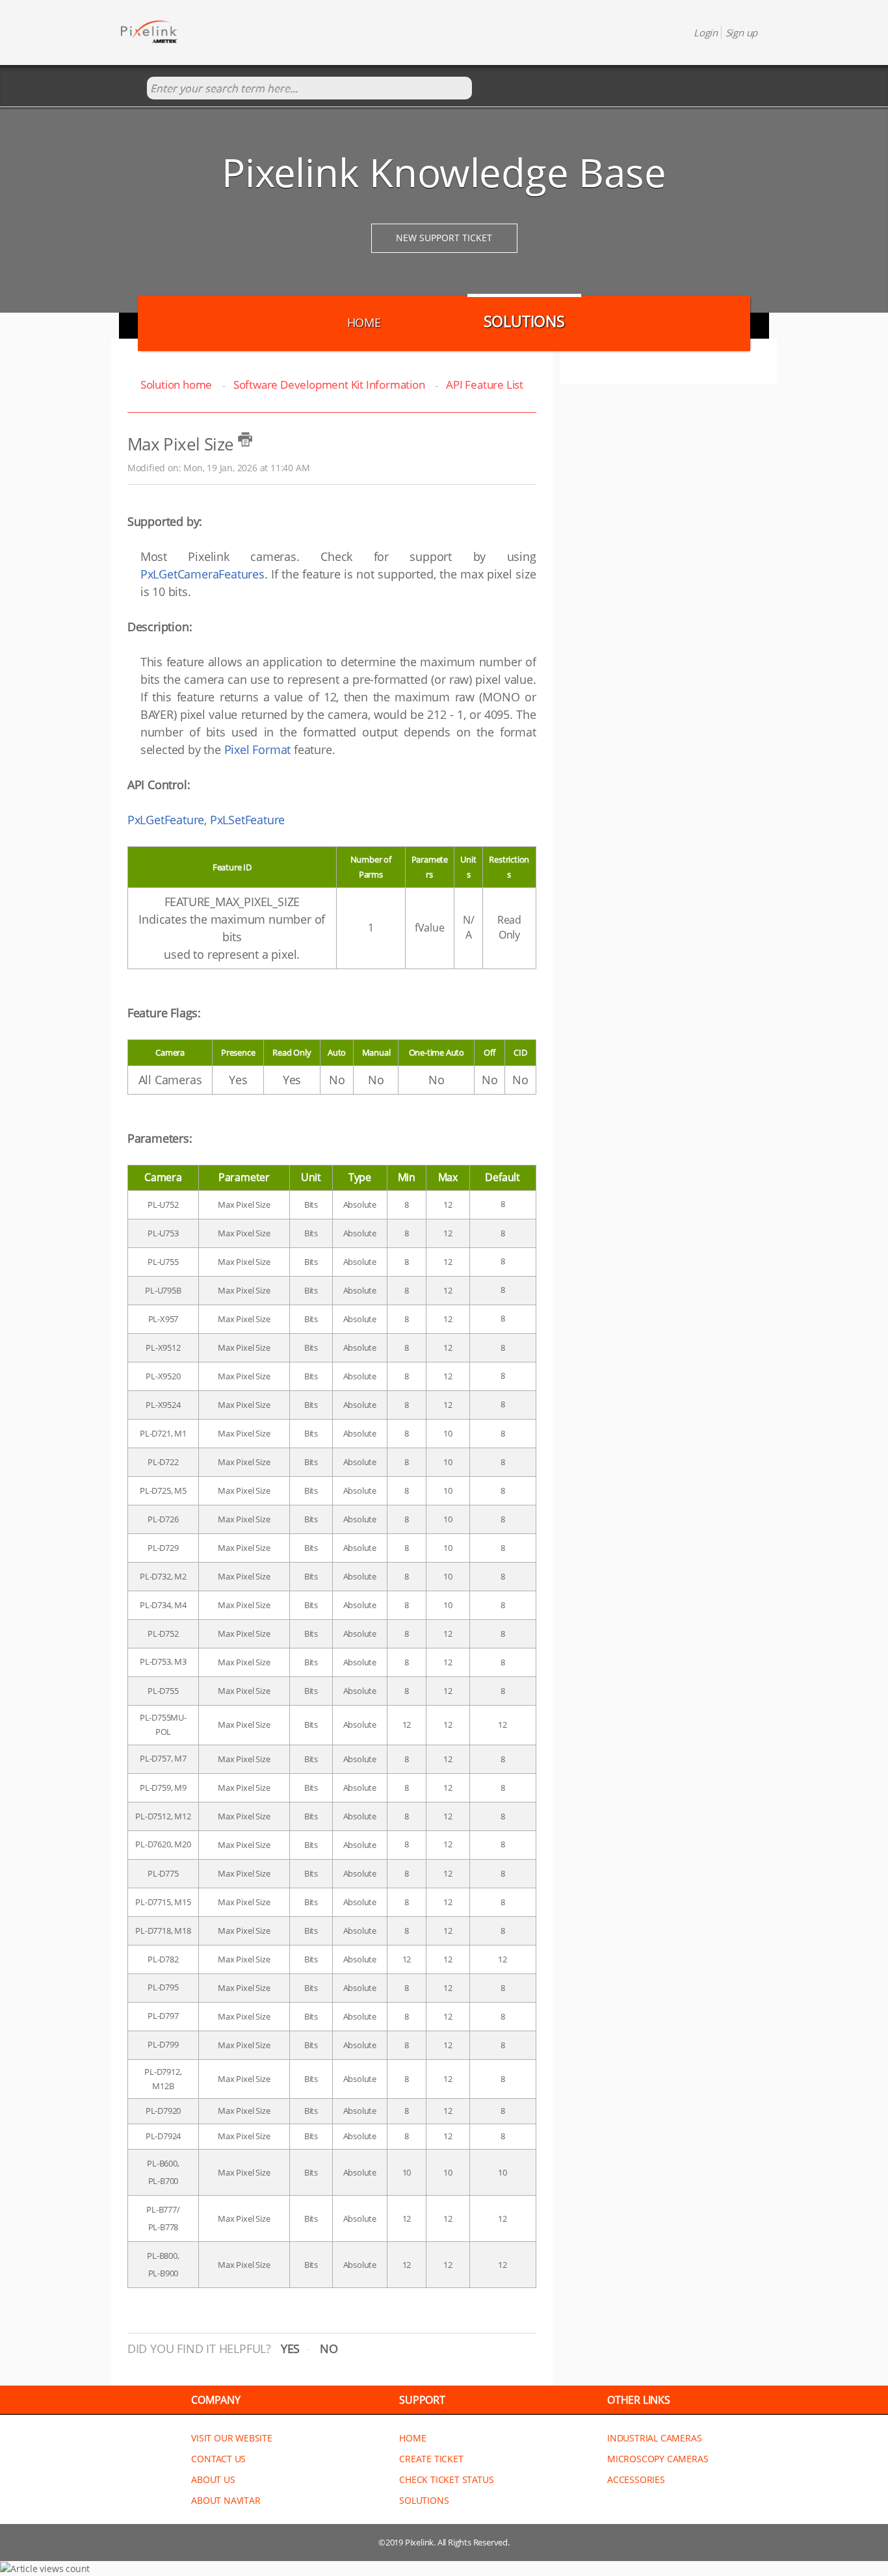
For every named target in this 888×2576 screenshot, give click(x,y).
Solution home (177, 384)
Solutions (524, 321)
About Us (213, 2479)
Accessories (636, 2479)
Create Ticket (431, 2459)
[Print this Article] (245, 439)
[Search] (134, 89)
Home (364, 322)
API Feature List (485, 384)
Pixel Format (258, 749)
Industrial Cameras (654, 2438)
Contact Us (218, 2459)
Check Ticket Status (446, 2479)
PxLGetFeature (166, 820)
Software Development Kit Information (329, 384)
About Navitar (226, 2500)
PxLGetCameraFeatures (202, 574)
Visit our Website (232, 2438)
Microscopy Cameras (658, 2459)
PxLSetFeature (247, 820)
